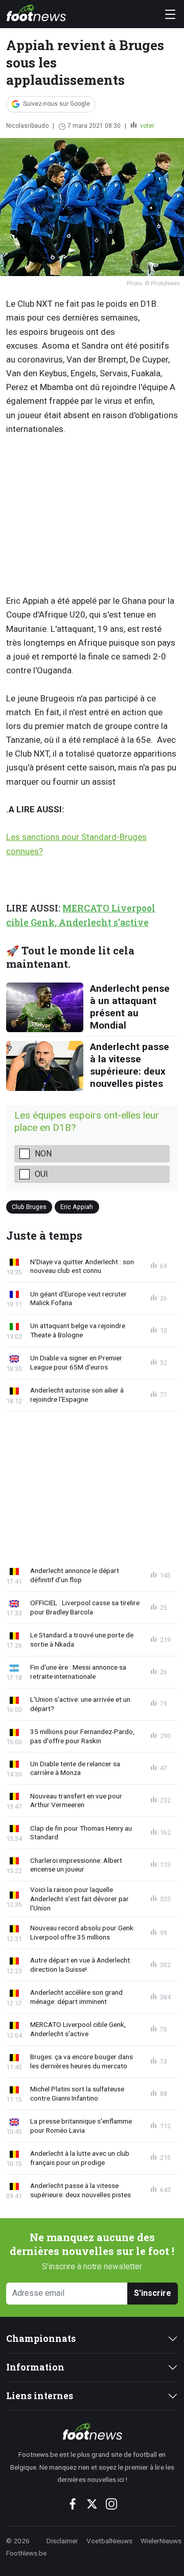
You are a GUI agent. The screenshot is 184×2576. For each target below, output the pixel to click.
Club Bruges (29, 1207)
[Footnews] (92, 2431)
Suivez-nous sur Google (56, 104)
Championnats (41, 2339)
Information (35, 2367)
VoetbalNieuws (109, 2541)
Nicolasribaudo (27, 126)
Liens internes (40, 2396)
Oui (41, 1174)
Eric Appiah (77, 1207)
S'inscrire (153, 2293)
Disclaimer (62, 2541)
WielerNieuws (161, 2541)
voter (146, 126)
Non (43, 1154)
